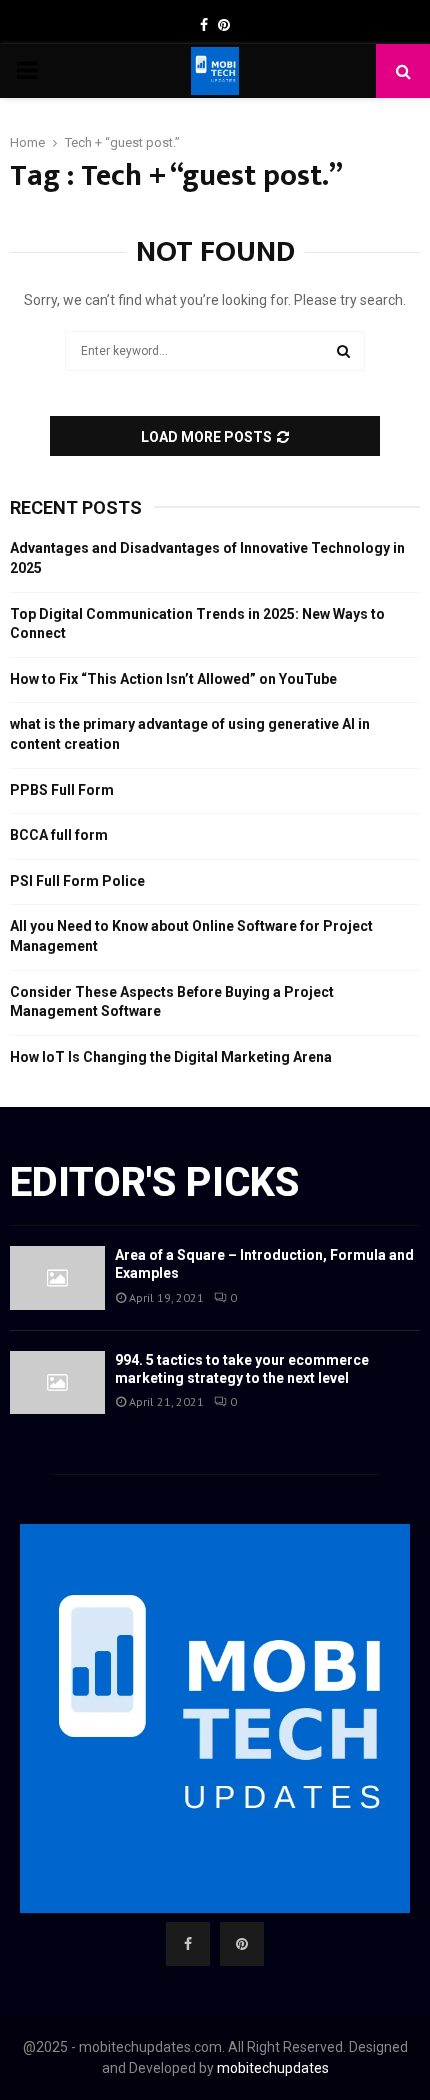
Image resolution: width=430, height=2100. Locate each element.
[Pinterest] (242, 1944)
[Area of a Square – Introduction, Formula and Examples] (57, 1277)
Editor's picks (154, 1182)
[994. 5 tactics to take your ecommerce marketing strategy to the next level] (57, 1382)
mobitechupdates (273, 2068)
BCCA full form (59, 835)
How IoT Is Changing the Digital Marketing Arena (171, 1057)
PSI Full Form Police (77, 881)
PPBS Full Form (62, 790)
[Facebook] (188, 1944)
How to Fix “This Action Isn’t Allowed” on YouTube (173, 679)
